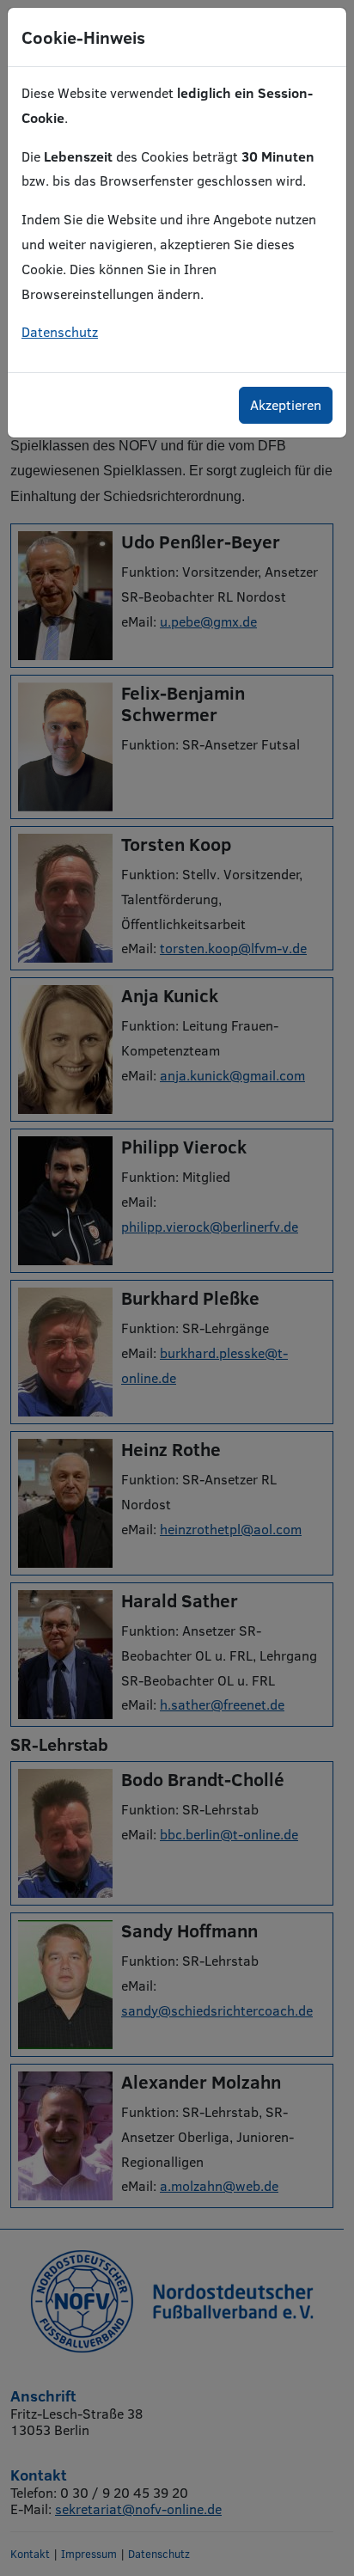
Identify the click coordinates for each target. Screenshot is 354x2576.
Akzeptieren (286, 404)
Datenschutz (60, 331)
